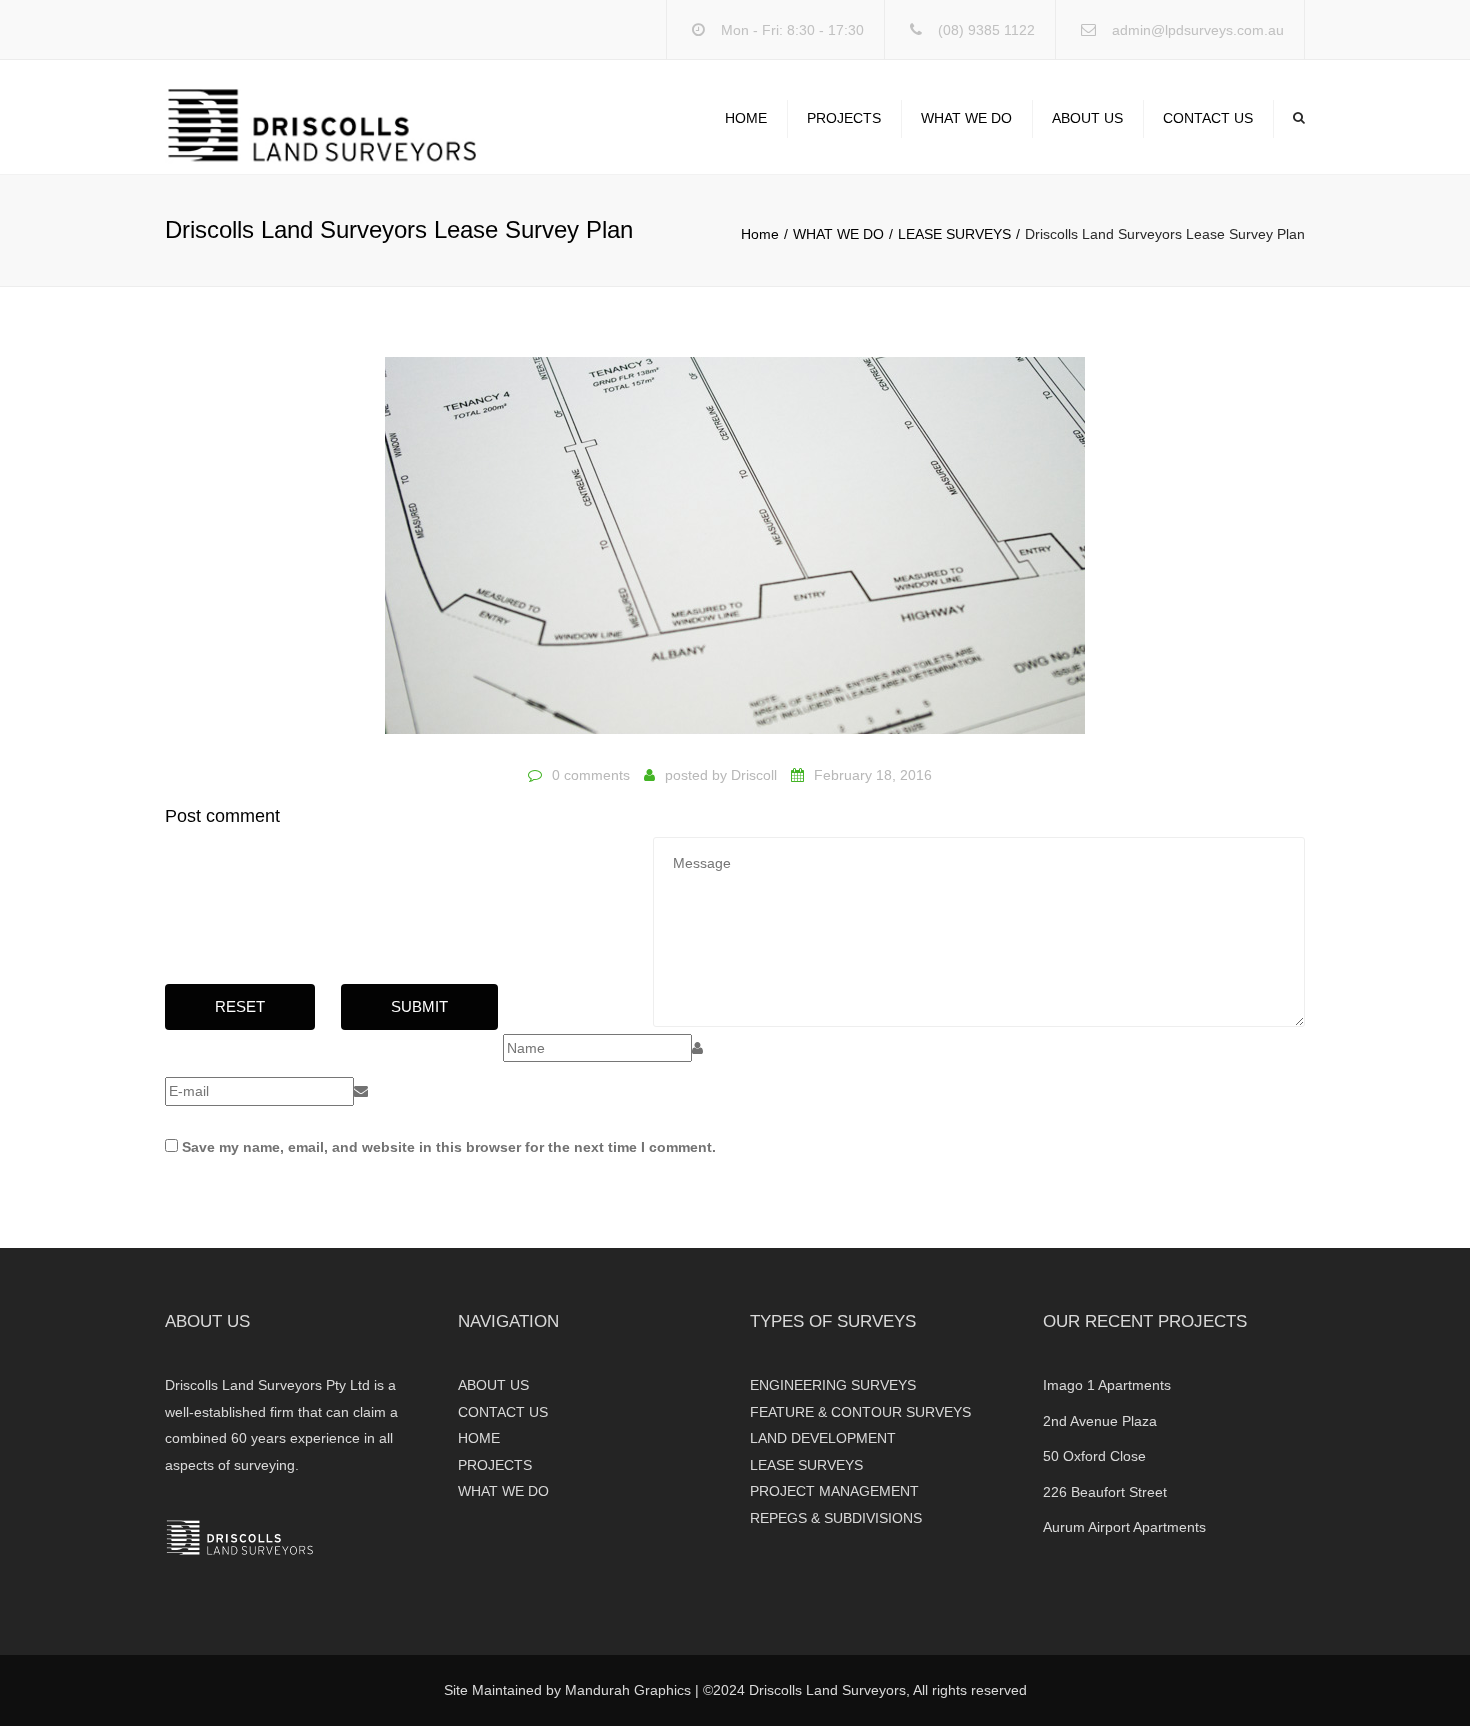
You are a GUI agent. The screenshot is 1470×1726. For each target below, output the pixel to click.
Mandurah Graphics (628, 1690)
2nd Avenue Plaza (1100, 1421)
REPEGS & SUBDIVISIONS (836, 1518)
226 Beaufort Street (1105, 1492)
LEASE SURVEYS (954, 234)
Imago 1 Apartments (1107, 1385)
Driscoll (754, 775)
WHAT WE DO (966, 118)
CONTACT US (1208, 118)
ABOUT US (1087, 118)
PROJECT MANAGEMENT (834, 1491)
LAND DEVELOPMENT (823, 1438)
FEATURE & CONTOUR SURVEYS (860, 1412)
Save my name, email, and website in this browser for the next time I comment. (449, 1147)
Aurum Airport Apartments (1124, 1527)
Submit (419, 1006)
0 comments (591, 775)
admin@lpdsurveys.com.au (1198, 30)
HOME (746, 118)
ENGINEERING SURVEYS (833, 1385)
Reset (240, 1006)
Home (760, 234)
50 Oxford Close (1094, 1456)
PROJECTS (844, 118)
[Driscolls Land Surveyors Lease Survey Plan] (735, 555)
